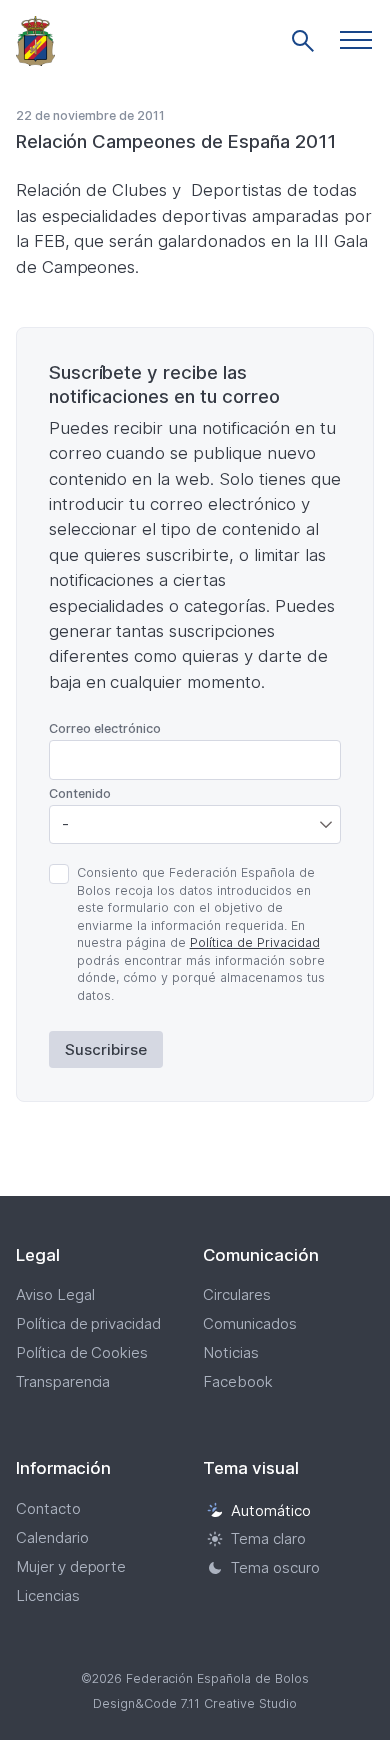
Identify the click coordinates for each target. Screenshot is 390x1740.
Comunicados (250, 1323)
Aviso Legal (55, 1294)
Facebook (238, 1381)
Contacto (48, 1508)
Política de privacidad (89, 1323)
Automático (271, 1510)
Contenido (80, 793)
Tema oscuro (275, 1567)
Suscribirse (106, 1049)
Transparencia (63, 1381)
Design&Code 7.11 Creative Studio (195, 1703)
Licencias (48, 1595)
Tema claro (268, 1538)
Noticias (231, 1352)
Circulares (237, 1294)
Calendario (52, 1537)
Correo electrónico (105, 728)
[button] (356, 40)
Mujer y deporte (71, 1566)
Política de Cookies (82, 1352)
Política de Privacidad (255, 942)
